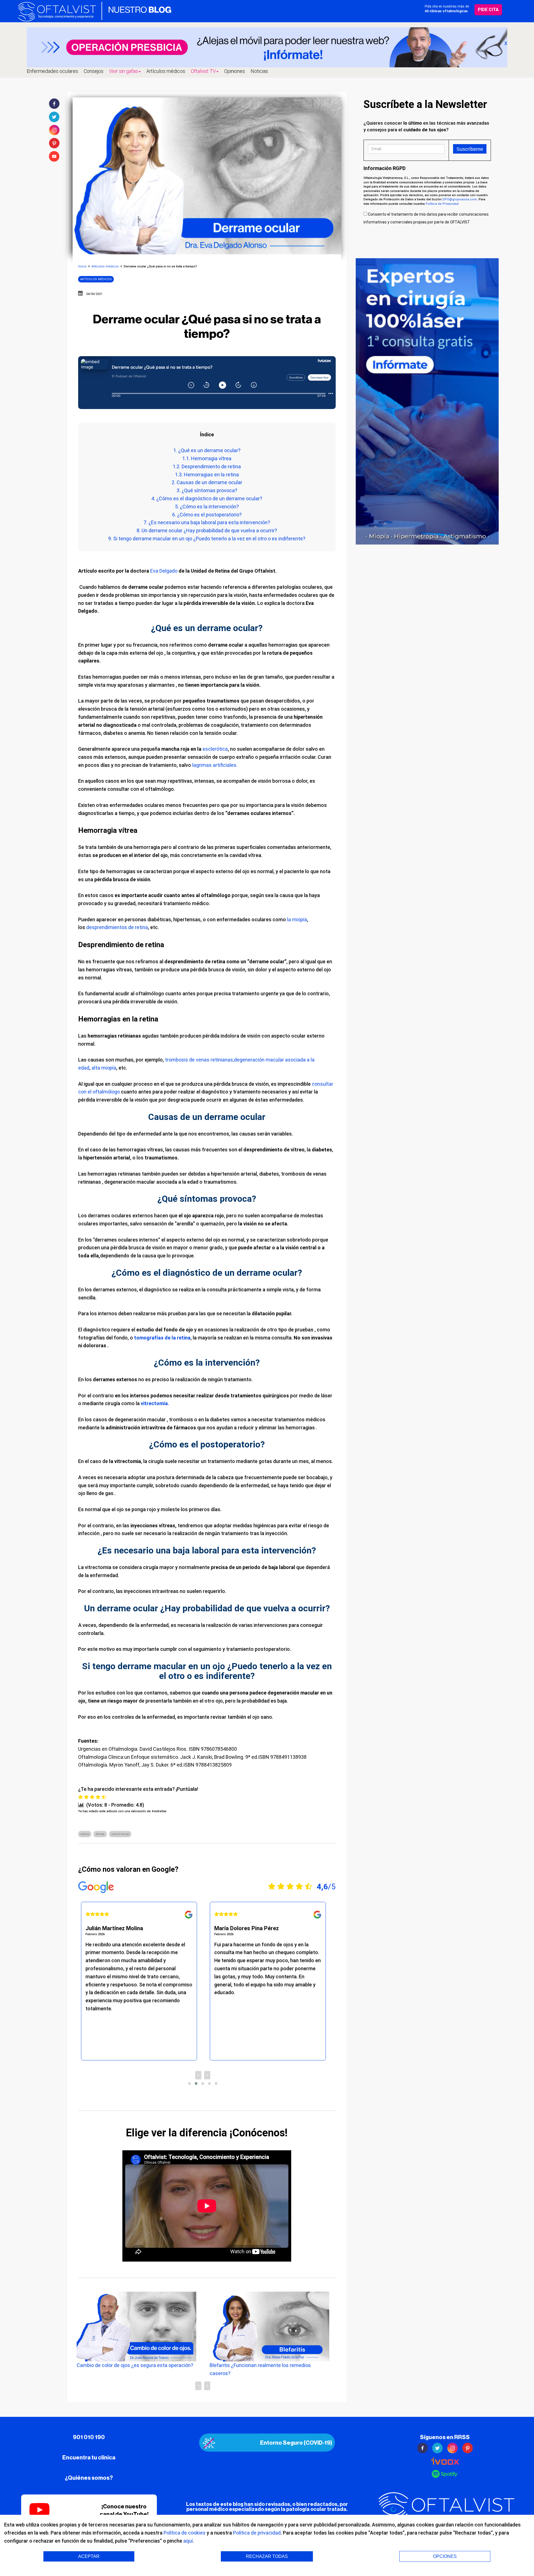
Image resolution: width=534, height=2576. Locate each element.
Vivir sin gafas (123, 71)
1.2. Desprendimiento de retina (207, 466)
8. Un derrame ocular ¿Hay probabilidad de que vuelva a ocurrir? (207, 530)
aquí (188, 2541)
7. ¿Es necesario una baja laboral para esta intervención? (207, 522)
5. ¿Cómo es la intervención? (207, 507)
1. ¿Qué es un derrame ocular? (207, 450)
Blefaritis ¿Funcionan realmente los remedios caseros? (260, 2369)
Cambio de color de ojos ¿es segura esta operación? (135, 2365)
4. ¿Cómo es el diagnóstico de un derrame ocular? (207, 498)
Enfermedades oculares (52, 71)
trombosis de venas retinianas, (199, 1060)
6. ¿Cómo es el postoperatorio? (207, 515)
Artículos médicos (166, 71)
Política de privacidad (257, 2533)
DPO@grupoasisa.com (460, 199)
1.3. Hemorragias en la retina (207, 475)
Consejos (94, 71)
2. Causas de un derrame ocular (207, 482)
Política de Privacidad (442, 204)
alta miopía (104, 1068)
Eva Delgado (164, 571)
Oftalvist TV (203, 71)
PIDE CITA (488, 10)
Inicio (82, 266)
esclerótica (215, 749)
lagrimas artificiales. (215, 765)
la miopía (297, 919)
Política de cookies (185, 2533)
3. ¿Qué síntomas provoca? (207, 490)
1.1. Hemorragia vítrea (207, 458)
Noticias (259, 71)
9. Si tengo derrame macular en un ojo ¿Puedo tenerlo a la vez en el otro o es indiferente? (207, 539)
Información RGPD (385, 168)
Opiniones (235, 71)
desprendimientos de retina (117, 927)
